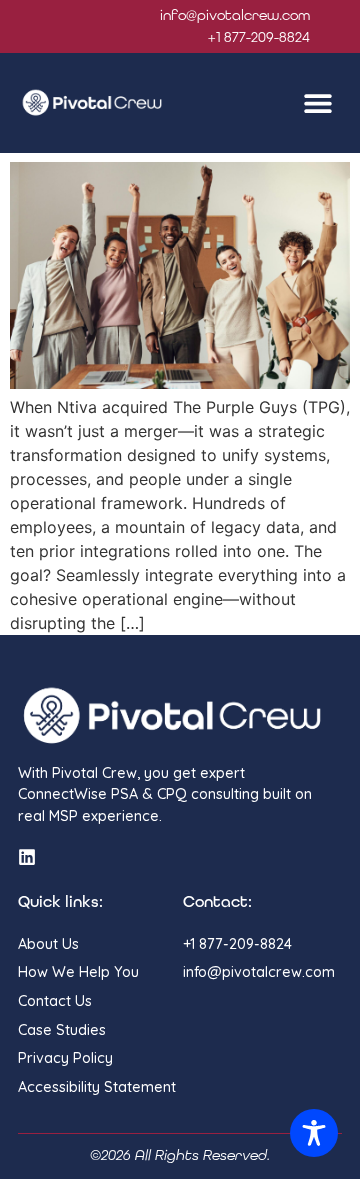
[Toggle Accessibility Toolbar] (314, 1133)
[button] (317, 103)
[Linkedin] (27, 857)
